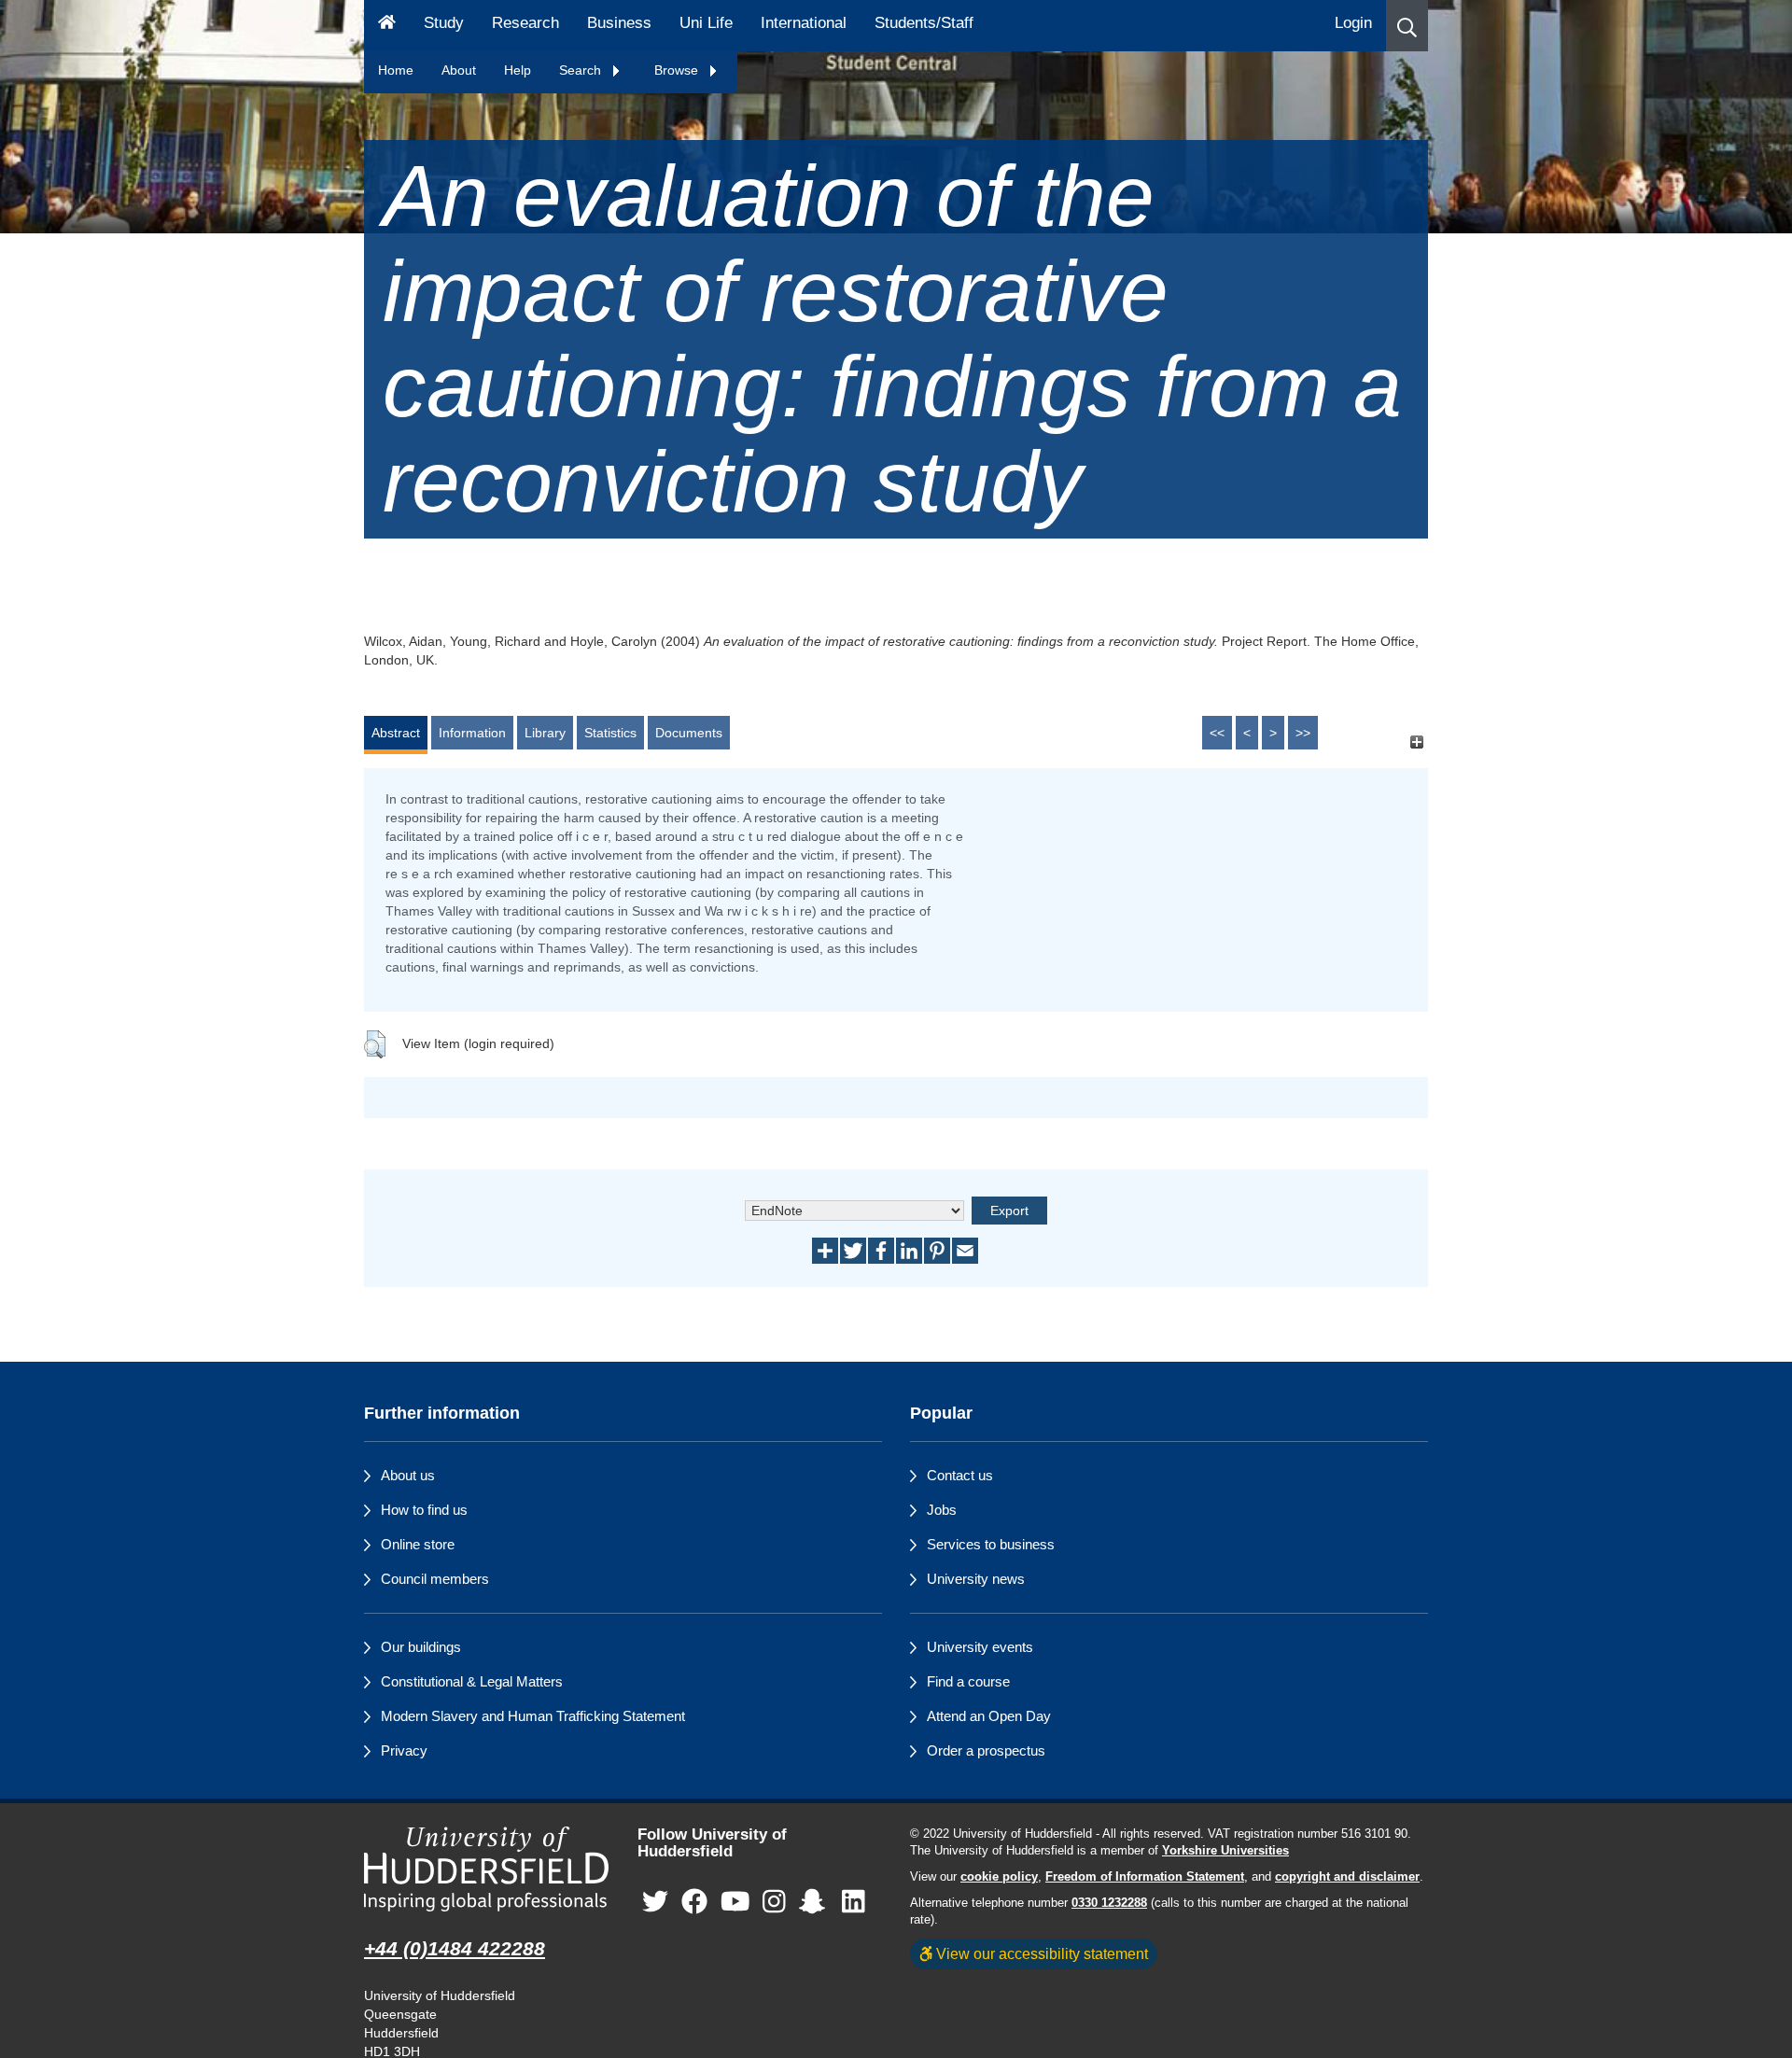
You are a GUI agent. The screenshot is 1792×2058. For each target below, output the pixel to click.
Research (525, 23)
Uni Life (706, 23)
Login (1353, 23)
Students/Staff (924, 23)
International (804, 23)
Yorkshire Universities (1225, 1851)
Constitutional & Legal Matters (472, 1681)
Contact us (960, 1475)
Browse (678, 70)
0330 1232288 (1109, 1903)
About (459, 70)
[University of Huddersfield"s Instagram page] (774, 1903)
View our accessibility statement (1040, 1953)
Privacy (404, 1750)
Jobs (942, 1510)
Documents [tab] (689, 733)
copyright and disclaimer (1347, 1877)
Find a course (968, 1681)
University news (976, 1579)
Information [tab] (472, 733)
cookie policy (999, 1877)
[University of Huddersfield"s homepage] (487, 1869)
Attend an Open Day (989, 1716)
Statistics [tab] (610, 733)
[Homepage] (387, 26)
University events (980, 1647)
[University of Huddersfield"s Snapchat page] (816, 1903)
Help (518, 70)
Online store (418, 1544)
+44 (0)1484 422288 (455, 1948)
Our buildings (421, 1647)
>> (1303, 733)
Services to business (991, 1544)
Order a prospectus (986, 1750)
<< (1217, 733)
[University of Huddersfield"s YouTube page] (735, 1903)
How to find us (424, 1510)
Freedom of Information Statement (1145, 1877)
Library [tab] (545, 733)
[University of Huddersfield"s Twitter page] (655, 1903)
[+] (1416, 742)
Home (396, 70)
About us (408, 1475)
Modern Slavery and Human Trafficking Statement (533, 1716)
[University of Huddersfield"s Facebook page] (694, 1903)
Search (582, 70)
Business (619, 23)
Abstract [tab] (396, 733)
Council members (435, 1579)
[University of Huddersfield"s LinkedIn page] (854, 1903)
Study (444, 23)
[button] (1407, 26)
